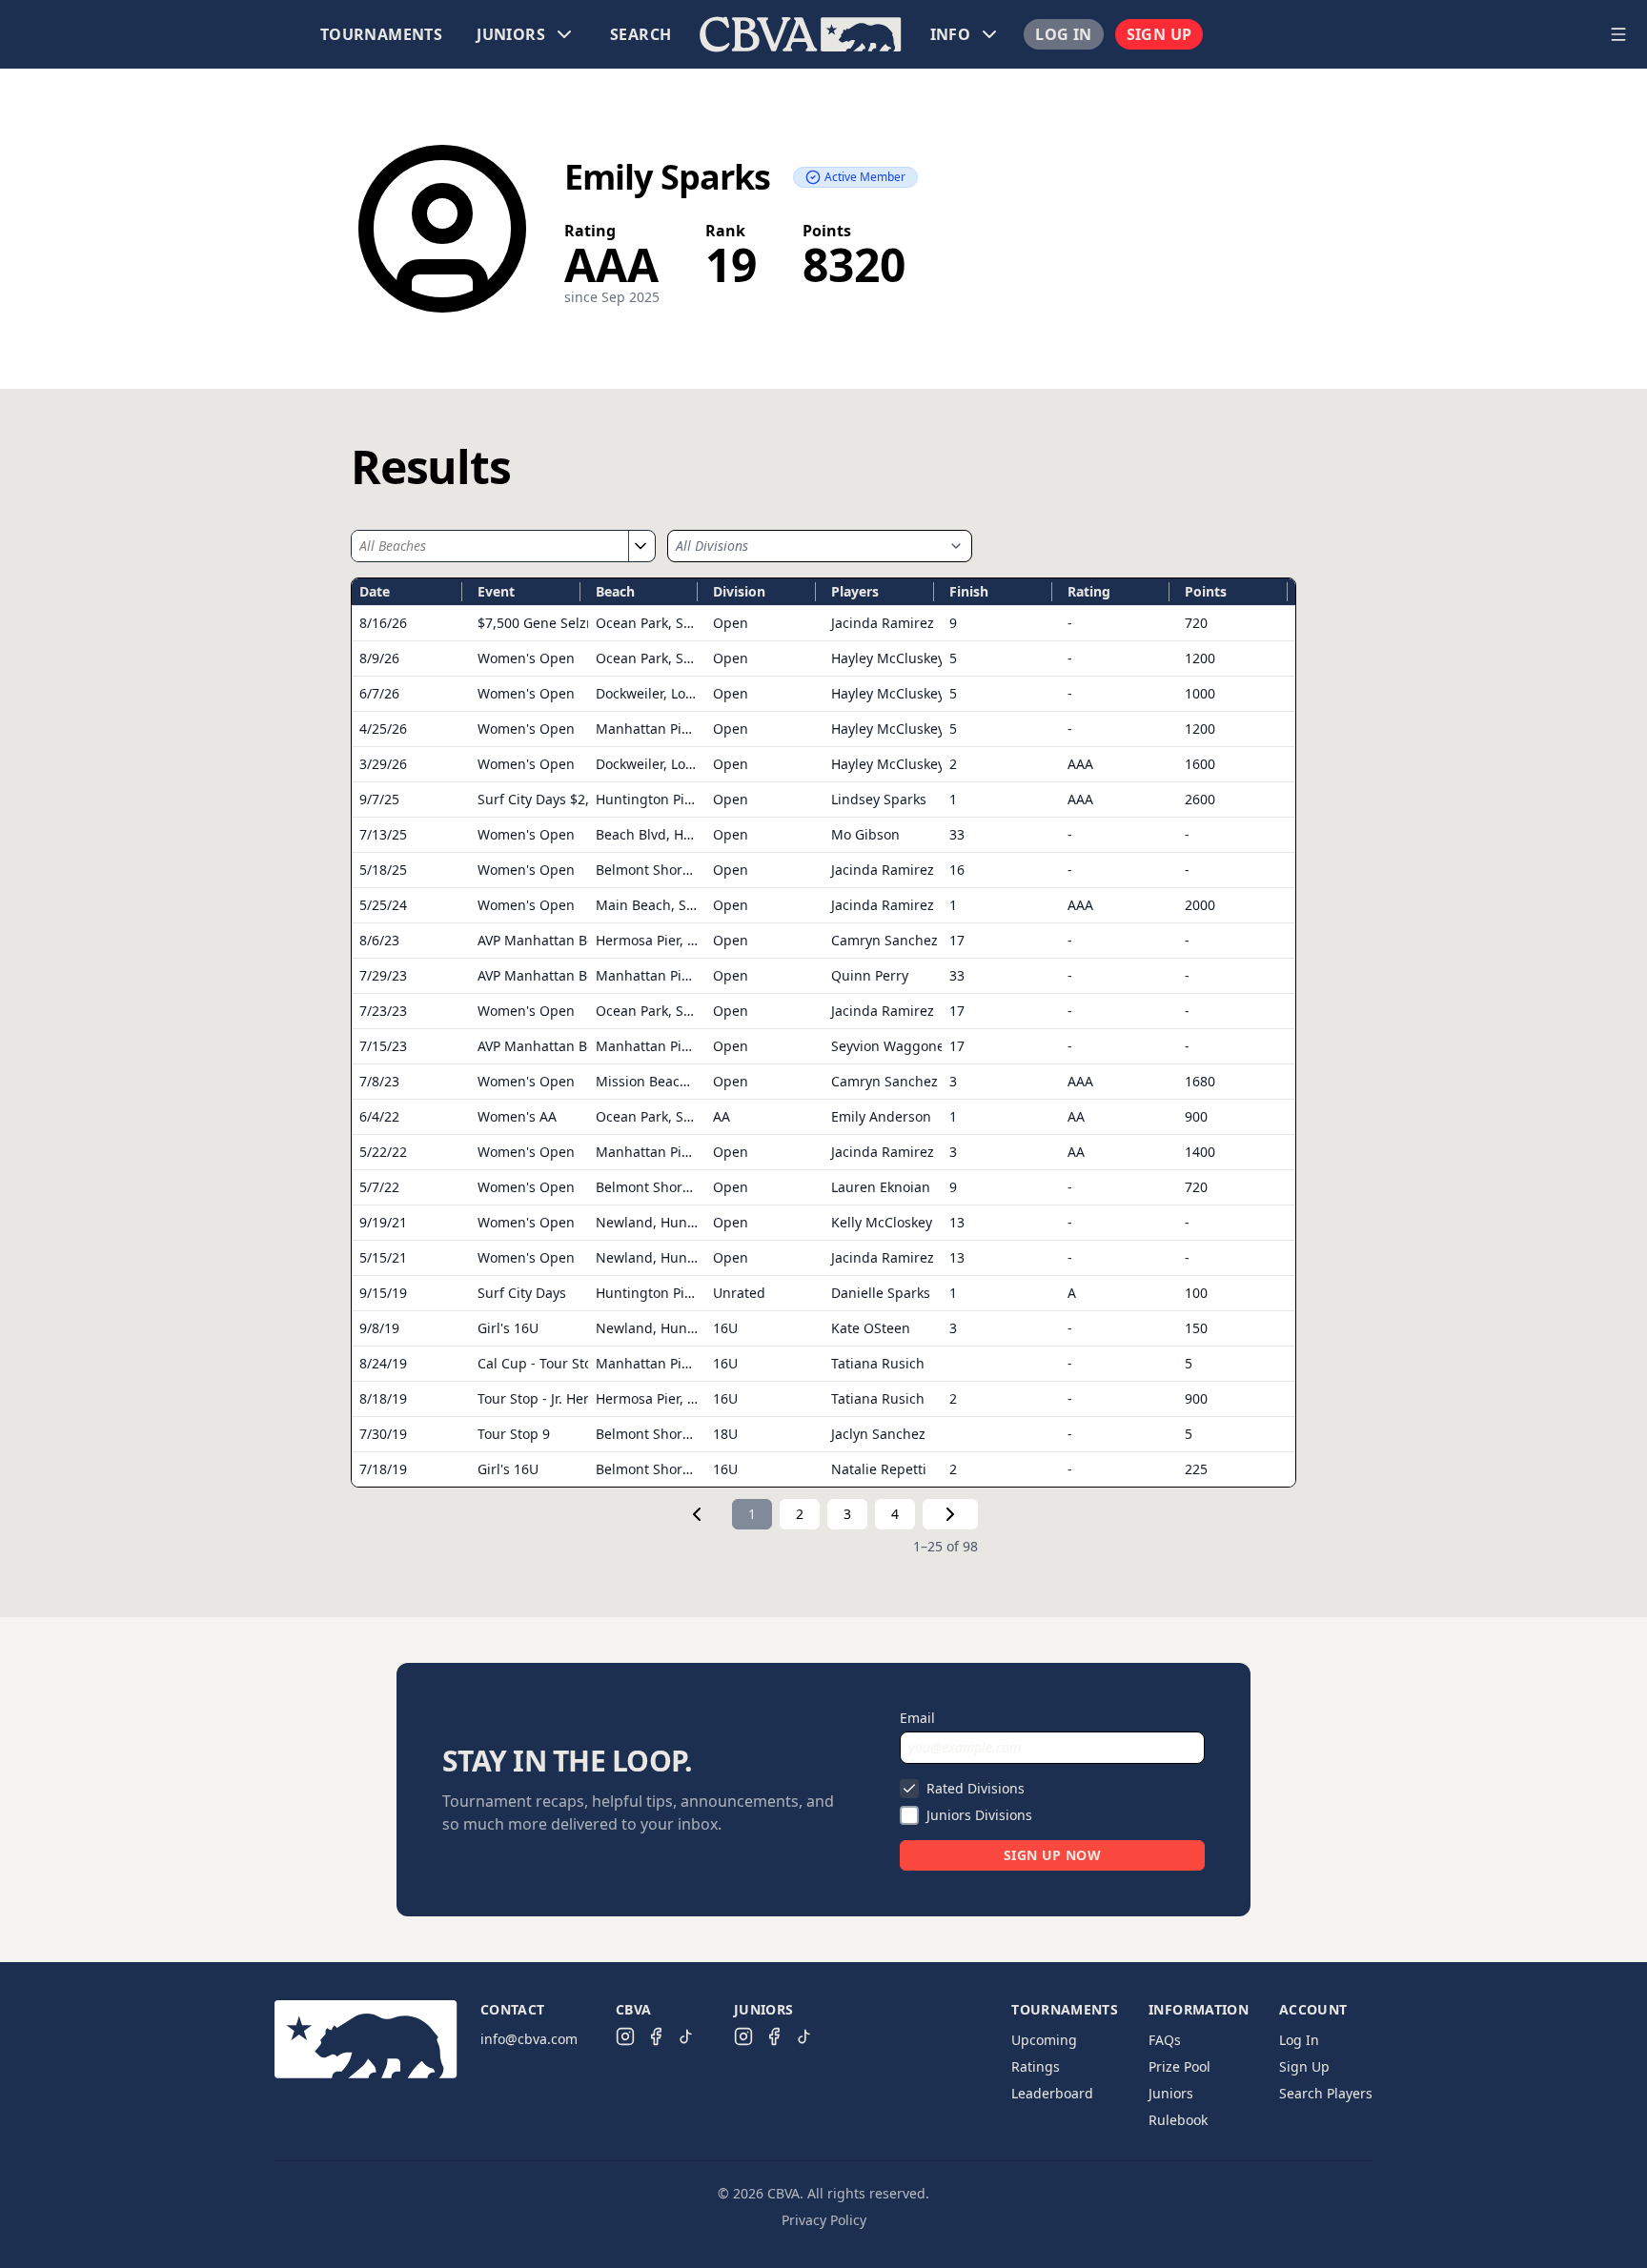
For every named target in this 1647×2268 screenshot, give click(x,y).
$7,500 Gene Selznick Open (564, 623)
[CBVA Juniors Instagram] (743, 2036)
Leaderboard (1052, 2093)
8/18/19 (383, 1398)
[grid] (823, 1033)
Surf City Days (522, 1293)
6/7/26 (379, 693)
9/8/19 (379, 1328)
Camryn (884, 940)
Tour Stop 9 (514, 1434)
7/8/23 (379, 1081)
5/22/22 (383, 1152)
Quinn (870, 975)
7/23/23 (383, 1011)
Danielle (881, 1293)
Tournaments (381, 34)
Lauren (881, 1187)
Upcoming (1044, 2040)
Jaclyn (878, 1434)
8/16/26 (383, 623)
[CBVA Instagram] (625, 2036)
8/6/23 (379, 940)
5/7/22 (379, 1187)
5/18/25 (383, 870)
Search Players (1326, 2093)
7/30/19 (383, 1434)
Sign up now (1052, 1855)
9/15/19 (383, 1293)
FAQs (1165, 2040)
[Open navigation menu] (1618, 34)
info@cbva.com (529, 2039)
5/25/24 (383, 905)
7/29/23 (383, 975)
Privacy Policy (824, 2220)
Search (640, 34)
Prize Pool (1179, 2066)
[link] (697, 1514)
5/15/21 (383, 1257)
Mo (865, 834)
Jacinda (883, 623)
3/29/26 (383, 764)
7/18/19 (383, 1469)
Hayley (888, 658)
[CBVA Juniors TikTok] (804, 2036)
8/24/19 (383, 1363)
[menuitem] (381, 34)
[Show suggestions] (640, 546)
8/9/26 (379, 658)
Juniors (1171, 2093)
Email (917, 1718)
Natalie (879, 1469)
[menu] (801, 34)
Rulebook (1178, 2120)
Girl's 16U (508, 1328)
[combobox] (490, 546)
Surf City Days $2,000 (545, 799)
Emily (881, 1116)
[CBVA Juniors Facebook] (774, 2036)
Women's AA (517, 1116)
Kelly (882, 1222)
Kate (871, 1328)
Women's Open (526, 658)
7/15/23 (383, 1046)
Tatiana (878, 1363)
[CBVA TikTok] (686, 2036)
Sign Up (1159, 34)
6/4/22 (379, 1116)
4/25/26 (383, 729)
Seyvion (891, 1046)
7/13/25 (383, 834)
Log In (1063, 34)
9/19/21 (383, 1222)
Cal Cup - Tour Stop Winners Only (584, 1363)
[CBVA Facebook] (656, 2036)
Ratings (1036, 2066)
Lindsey (879, 799)
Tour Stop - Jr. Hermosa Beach (572, 1398)
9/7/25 (379, 799)
